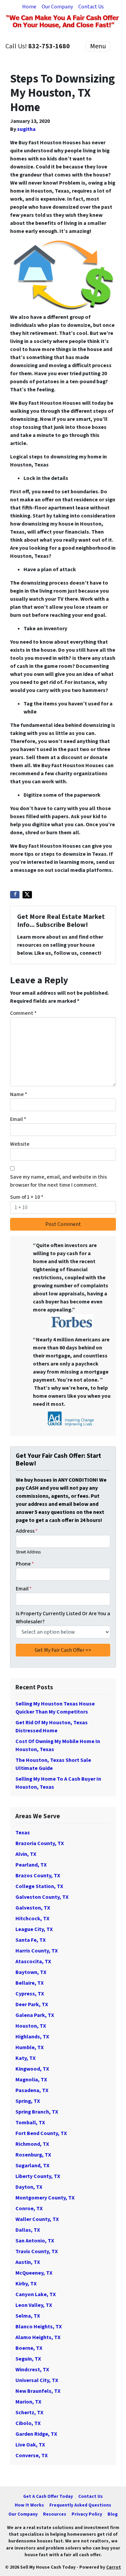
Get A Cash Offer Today (48, 2496)
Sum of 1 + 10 (27, 1197)
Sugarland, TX (32, 2166)
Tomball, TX (30, 2123)
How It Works (29, 2505)
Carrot (114, 2567)
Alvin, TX (26, 1854)
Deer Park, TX (32, 2004)
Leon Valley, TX (34, 2305)
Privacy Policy (87, 2514)
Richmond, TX (32, 2144)
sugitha (26, 129)
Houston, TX (31, 2026)
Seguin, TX (28, 2359)
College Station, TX (39, 1886)
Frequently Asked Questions (80, 2505)
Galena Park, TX (35, 2015)
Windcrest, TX (32, 2370)
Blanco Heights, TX (39, 2327)
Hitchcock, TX (32, 1919)
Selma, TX (28, 2316)
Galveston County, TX (42, 1897)
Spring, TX (28, 2101)
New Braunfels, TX (38, 2391)
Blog (113, 2514)
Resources (55, 2514)
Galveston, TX (33, 1908)
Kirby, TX (26, 2284)
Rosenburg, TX (33, 2155)
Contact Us (91, 7)
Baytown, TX (31, 1972)
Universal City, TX (37, 2380)
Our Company (57, 7)
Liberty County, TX (38, 2176)
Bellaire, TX (30, 1983)
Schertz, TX (29, 2413)
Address (27, 1531)
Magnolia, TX (31, 2080)
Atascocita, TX (33, 1962)
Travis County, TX (37, 2251)
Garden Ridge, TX (36, 2434)
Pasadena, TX (32, 2090)
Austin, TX (28, 2262)
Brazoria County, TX (40, 1843)
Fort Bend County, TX (41, 2133)
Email (18, 1119)
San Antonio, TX (35, 2241)
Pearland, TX (31, 1865)
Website (20, 1144)
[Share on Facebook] (15, 895)
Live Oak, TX (30, 2445)
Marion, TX (28, 2402)
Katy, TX (26, 2058)
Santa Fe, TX (31, 1940)
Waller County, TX (37, 2219)
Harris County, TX (37, 1951)
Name (19, 1094)
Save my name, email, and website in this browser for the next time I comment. (58, 1181)
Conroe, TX (29, 2209)
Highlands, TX (32, 2037)
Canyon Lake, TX (36, 2294)
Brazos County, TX (38, 1876)
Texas (23, 1833)
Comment (23, 1013)
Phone (25, 1564)
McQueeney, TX (34, 2273)
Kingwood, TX (32, 2069)
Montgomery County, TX (45, 2198)
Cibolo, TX (28, 2423)
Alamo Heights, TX (38, 2337)
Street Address (28, 1552)
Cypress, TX (30, 1994)
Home (29, 7)
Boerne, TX (29, 2348)
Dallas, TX (28, 2230)
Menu (98, 46)
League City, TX (34, 1929)
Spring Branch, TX (37, 2112)
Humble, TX (30, 2047)
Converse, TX (32, 2456)
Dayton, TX (29, 2187)
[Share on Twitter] (27, 895)
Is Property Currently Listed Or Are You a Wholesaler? (63, 1618)
